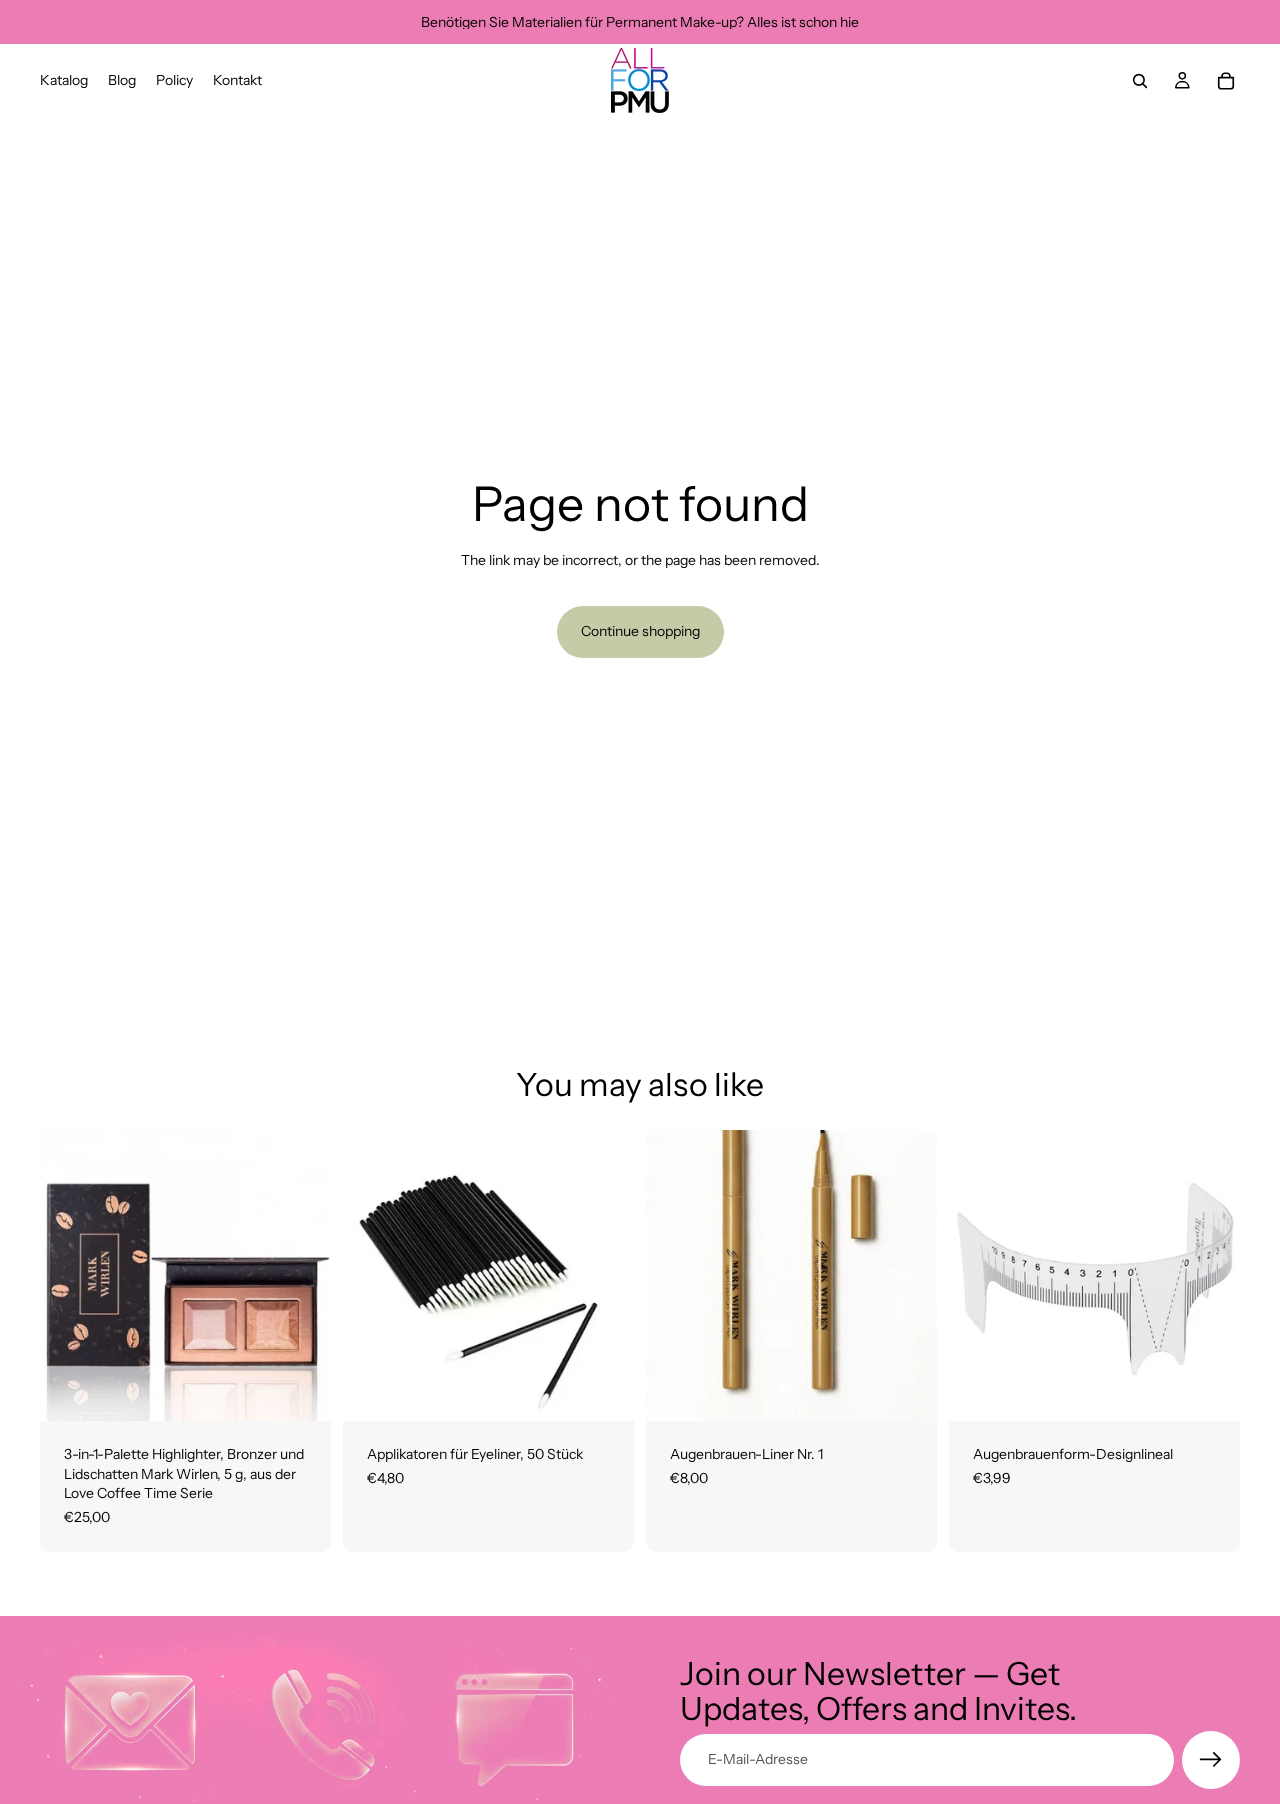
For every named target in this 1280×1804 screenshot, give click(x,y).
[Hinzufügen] (300, 1390)
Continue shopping (640, 631)
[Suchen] (1140, 81)
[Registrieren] (1211, 1760)
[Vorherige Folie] (979, 1276)
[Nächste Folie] (1210, 1276)
